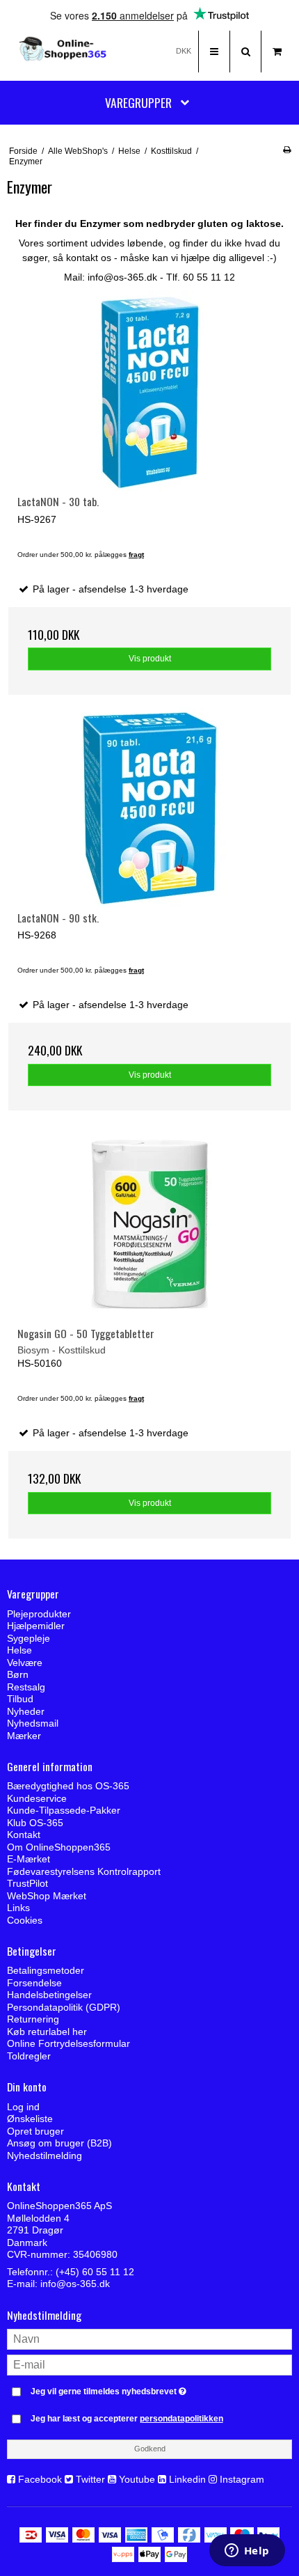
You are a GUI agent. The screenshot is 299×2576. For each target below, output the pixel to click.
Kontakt (24, 1835)
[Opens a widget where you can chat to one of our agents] (247, 2552)
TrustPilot (27, 1883)
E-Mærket (29, 1859)
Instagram (242, 2479)
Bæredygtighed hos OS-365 (68, 1786)
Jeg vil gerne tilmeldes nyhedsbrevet (132, 2388)
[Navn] (149, 2339)
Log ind (23, 2107)
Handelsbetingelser (49, 1995)
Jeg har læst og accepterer (127, 2419)
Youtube (137, 2479)
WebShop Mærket (47, 1896)
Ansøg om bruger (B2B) (59, 2143)
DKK (184, 51)
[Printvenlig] (287, 150)
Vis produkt (150, 659)
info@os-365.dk (75, 2284)
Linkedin (187, 2479)
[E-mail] (149, 2364)
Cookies (25, 1920)
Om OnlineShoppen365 (59, 1847)
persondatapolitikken (181, 2419)
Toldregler (29, 2056)
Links (18, 1908)
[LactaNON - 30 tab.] (149, 392)
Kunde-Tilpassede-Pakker (64, 1810)
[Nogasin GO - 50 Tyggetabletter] (149, 1224)
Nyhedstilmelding (45, 2155)
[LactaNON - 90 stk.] (149, 809)
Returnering (33, 2019)
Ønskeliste (30, 2119)
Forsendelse (34, 1983)
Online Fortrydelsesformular (68, 2043)
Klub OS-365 (35, 1823)
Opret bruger (35, 2131)
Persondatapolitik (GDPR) (64, 2007)
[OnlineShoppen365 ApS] (64, 52)
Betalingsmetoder (46, 1970)
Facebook (40, 2479)
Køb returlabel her (47, 2032)
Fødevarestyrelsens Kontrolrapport (84, 1871)
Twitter (90, 2479)
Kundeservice (37, 1798)
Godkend (150, 2449)
